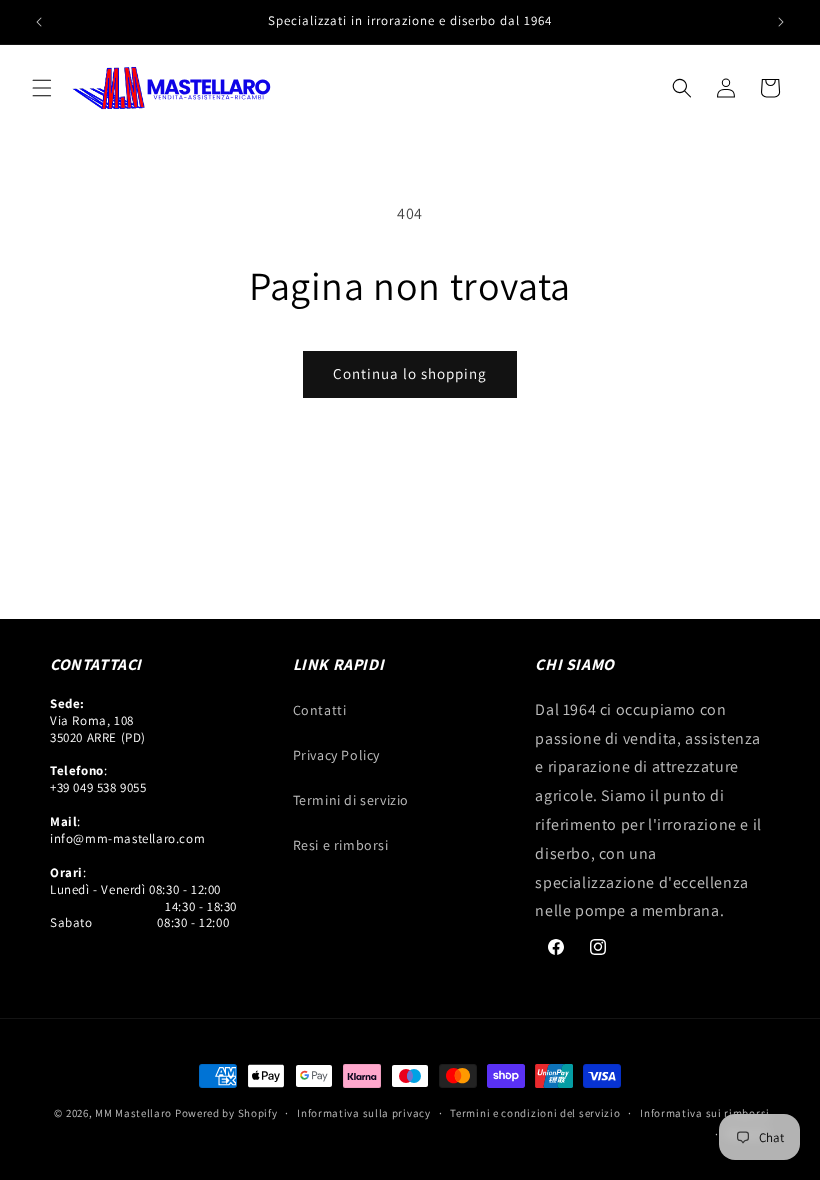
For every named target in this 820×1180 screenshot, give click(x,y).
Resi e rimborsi (341, 845)
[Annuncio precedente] (39, 22)
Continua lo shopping (410, 373)
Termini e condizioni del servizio (535, 1113)
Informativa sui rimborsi (705, 1113)
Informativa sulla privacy (364, 1113)
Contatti (320, 710)
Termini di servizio (351, 800)
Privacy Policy (336, 755)
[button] (42, 88)
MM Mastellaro (135, 1113)
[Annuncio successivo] (781, 22)
